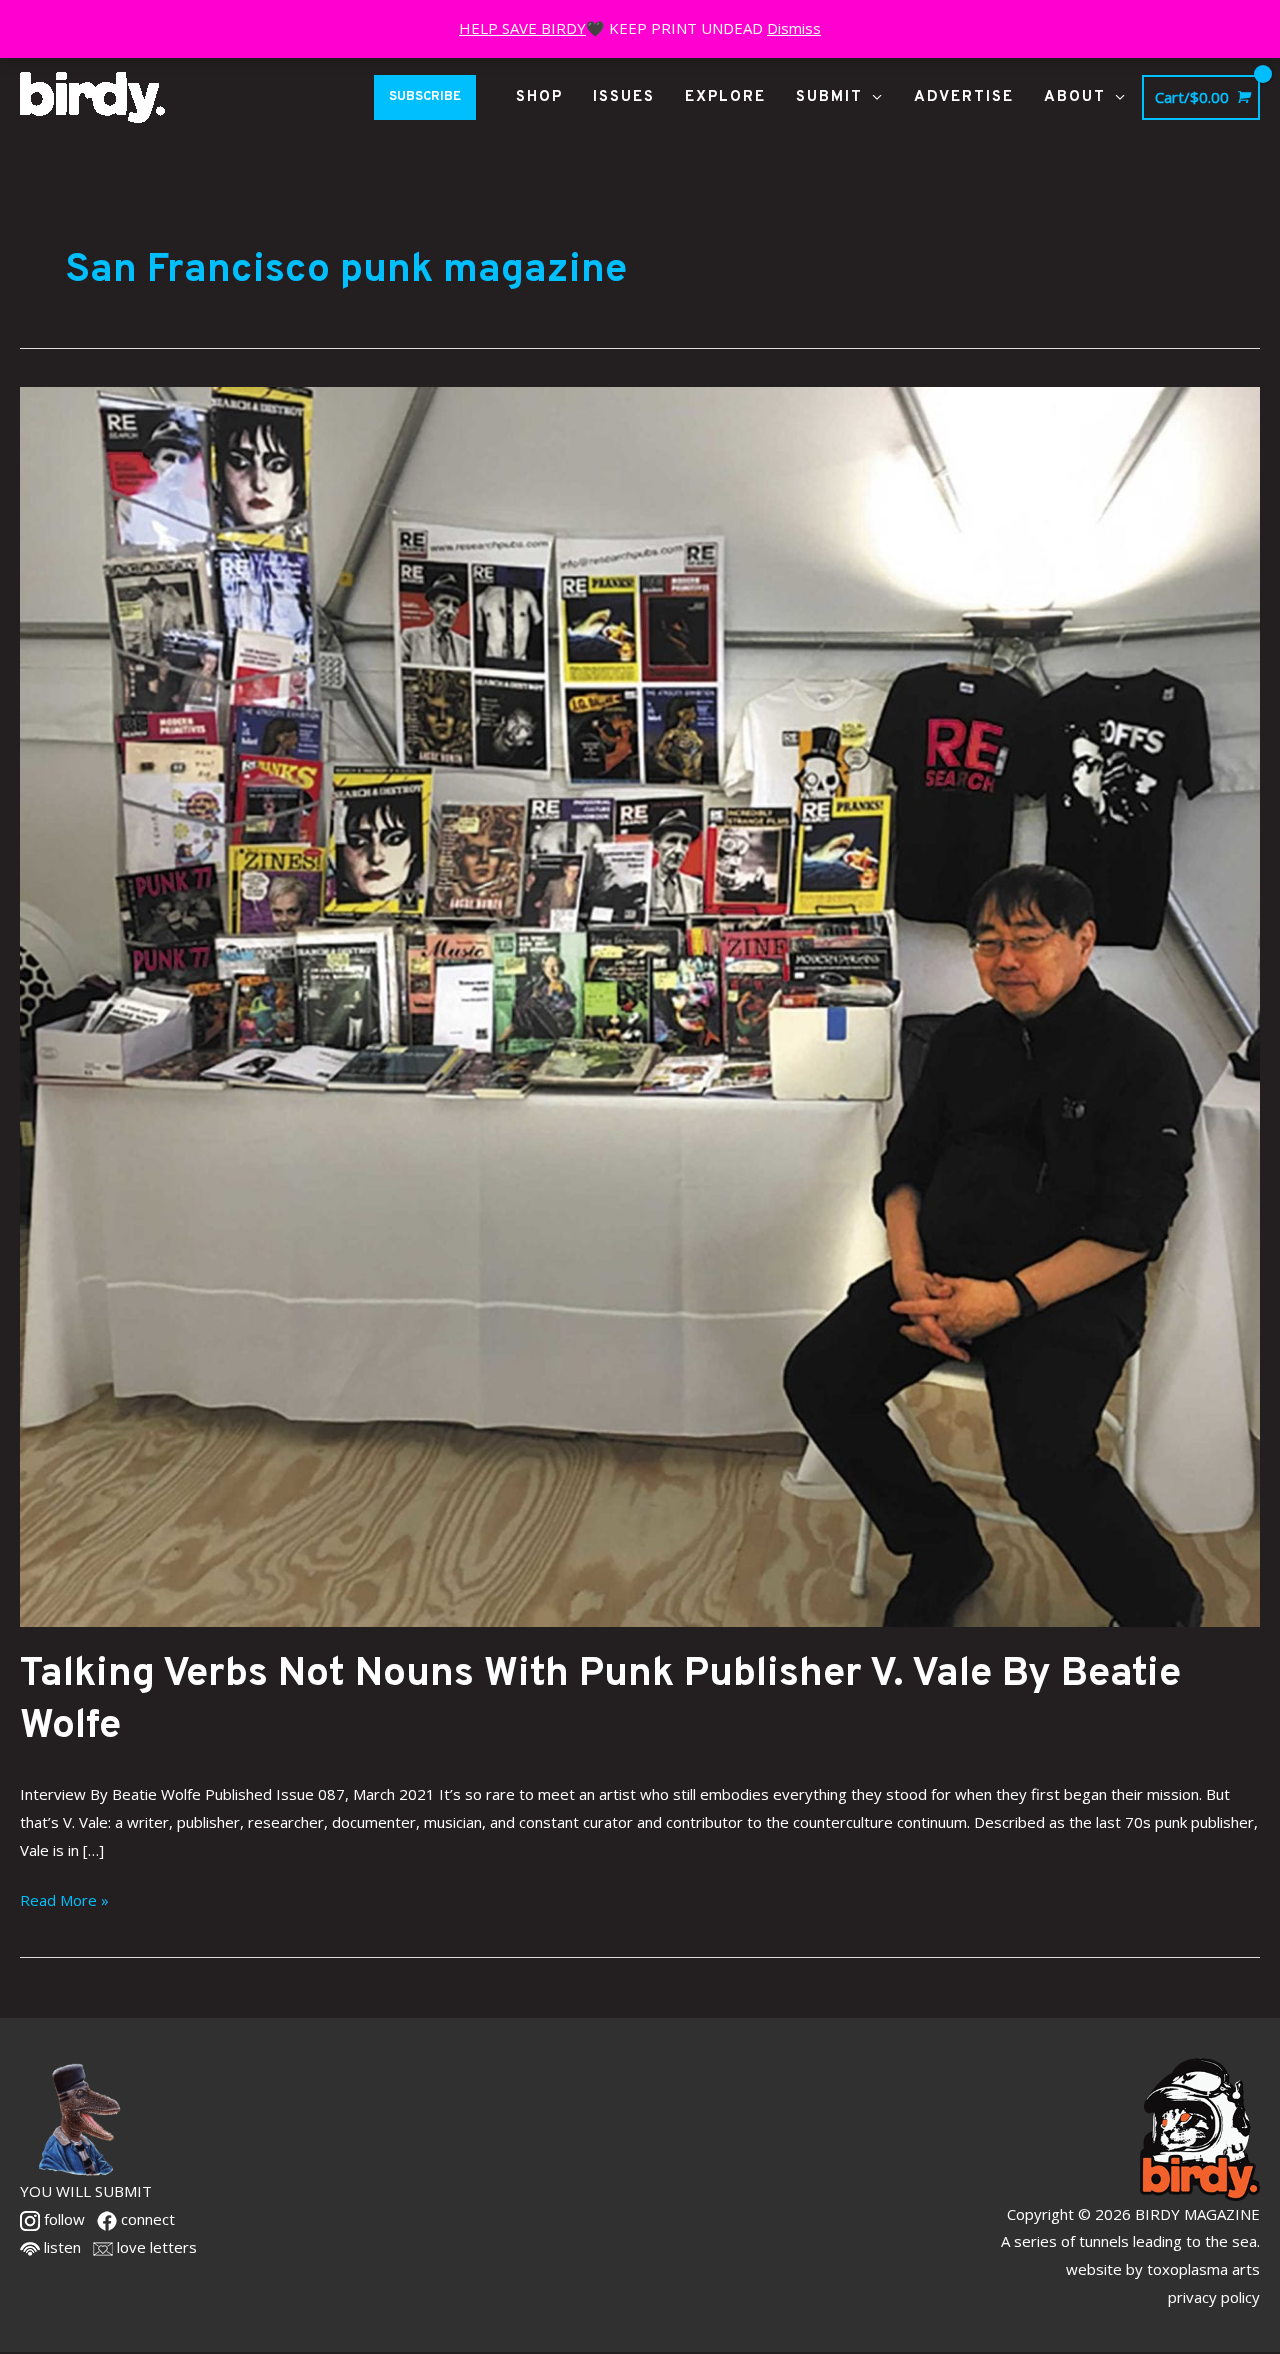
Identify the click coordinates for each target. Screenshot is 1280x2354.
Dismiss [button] (794, 28)
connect (146, 2219)
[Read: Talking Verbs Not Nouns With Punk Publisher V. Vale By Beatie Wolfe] (640, 1005)
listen (60, 2247)
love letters (155, 2247)
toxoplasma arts (1203, 2269)
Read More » (64, 1898)
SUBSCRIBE (425, 97)
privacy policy (1214, 2297)
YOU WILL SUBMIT (86, 2191)
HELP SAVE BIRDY (522, 28)
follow (62, 2219)
